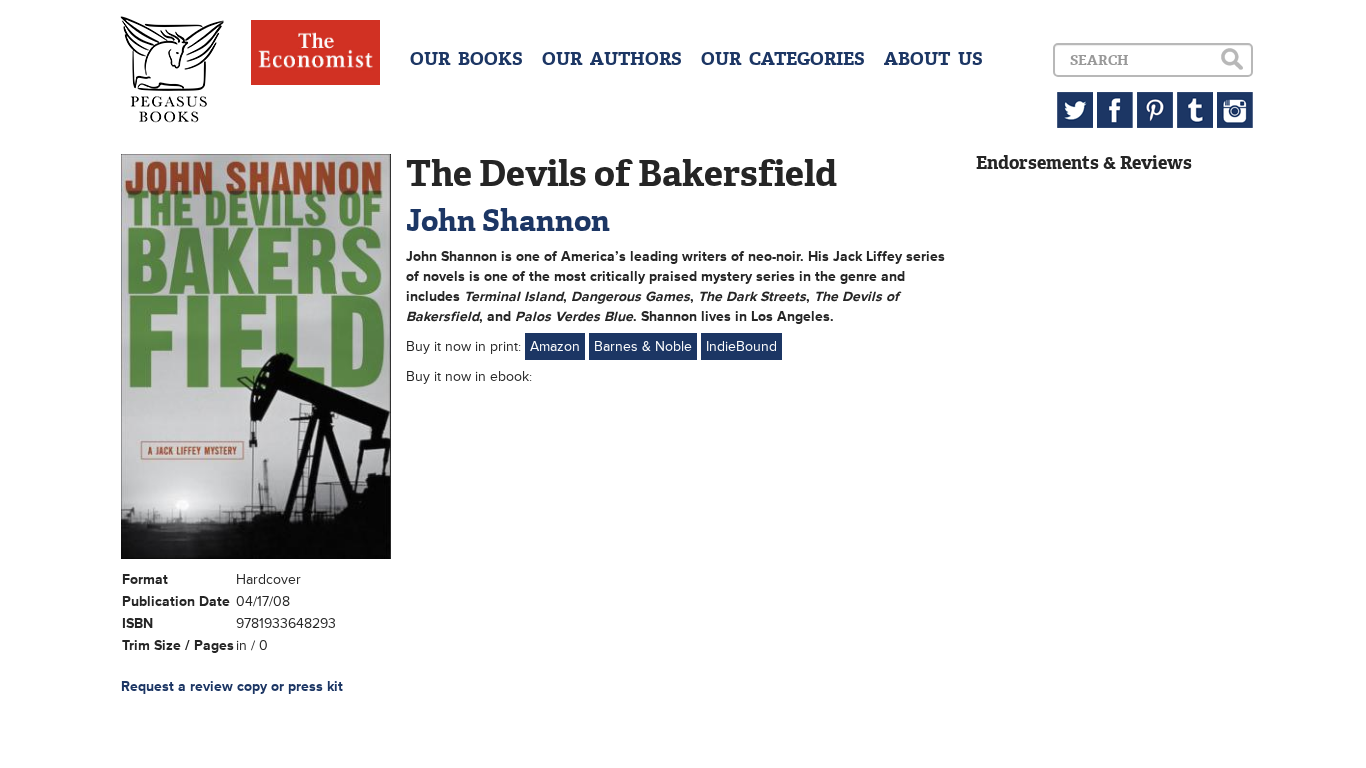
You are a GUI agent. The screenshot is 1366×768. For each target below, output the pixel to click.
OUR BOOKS (466, 59)
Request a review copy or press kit (232, 686)
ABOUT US (933, 59)
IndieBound (741, 346)
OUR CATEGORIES (783, 59)
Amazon (555, 346)
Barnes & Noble (643, 346)
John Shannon (508, 220)
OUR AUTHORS (612, 59)
